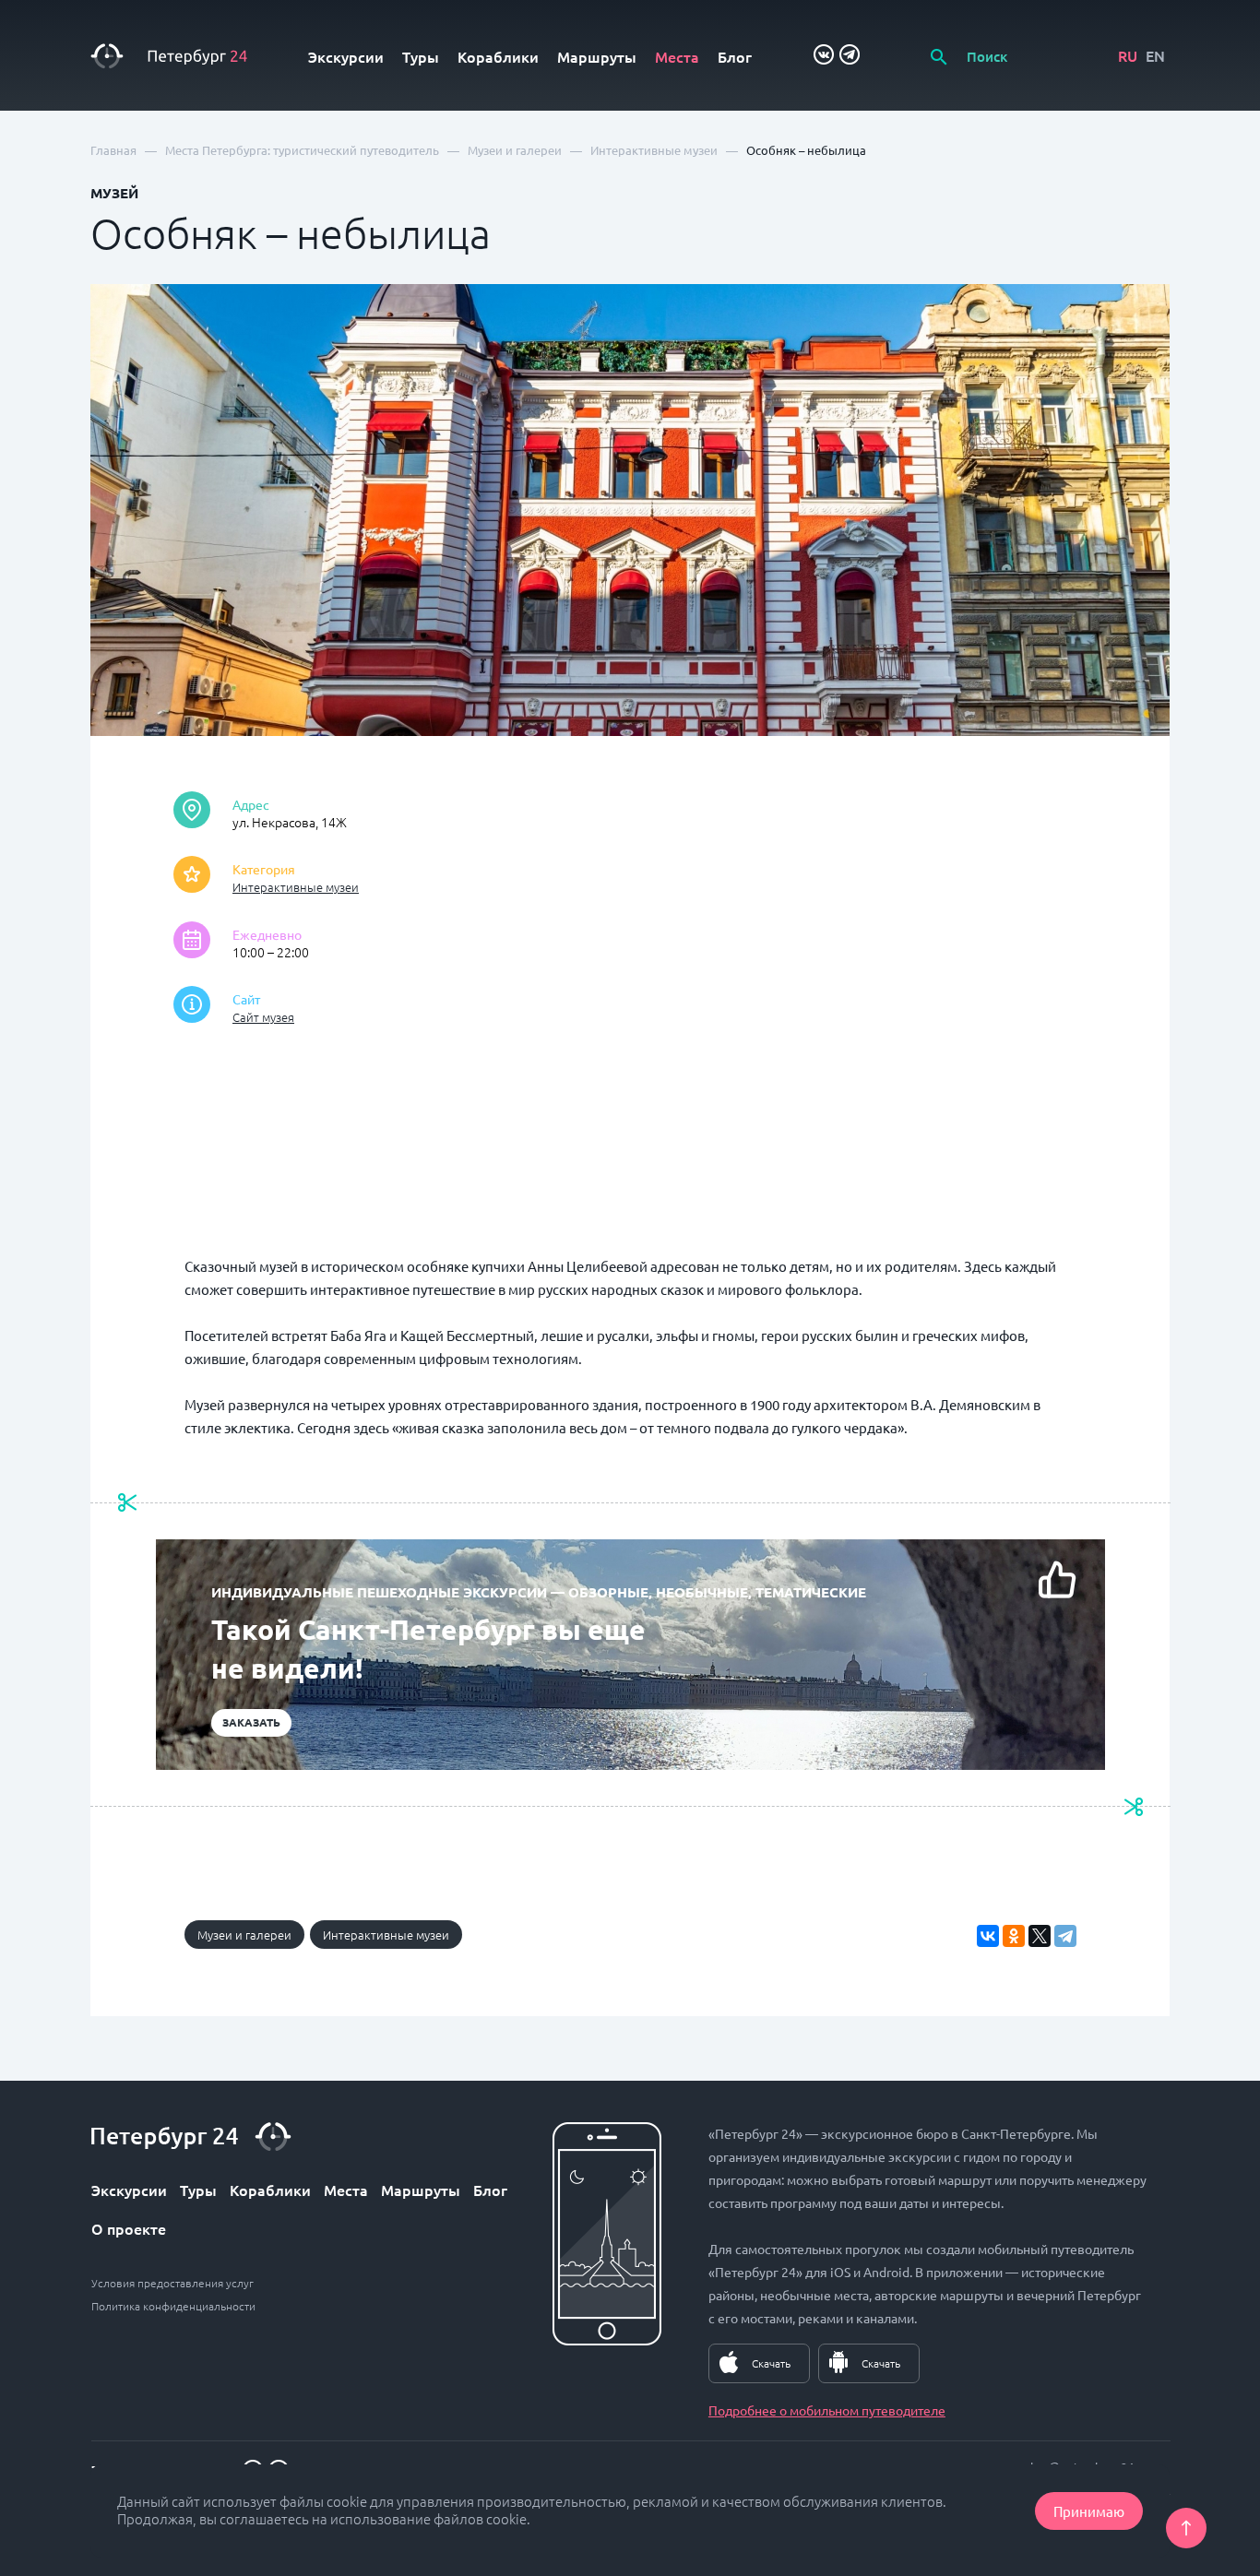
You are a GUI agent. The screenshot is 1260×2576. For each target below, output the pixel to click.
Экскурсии (346, 56)
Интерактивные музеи (296, 887)
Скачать (771, 2363)
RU (1128, 55)
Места (677, 56)
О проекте (129, 2228)
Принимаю (1089, 2511)
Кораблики (498, 56)
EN (1155, 55)
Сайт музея (263, 1017)
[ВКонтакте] (988, 1936)
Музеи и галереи (244, 1935)
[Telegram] (1065, 1936)
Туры (421, 56)
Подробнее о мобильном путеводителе (827, 2410)
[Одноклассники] (1014, 1936)
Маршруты (597, 56)
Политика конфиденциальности (173, 2306)
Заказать (251, 1722)
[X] (1040, 1936)
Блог (735, 56)
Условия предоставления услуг (172, 2283)
